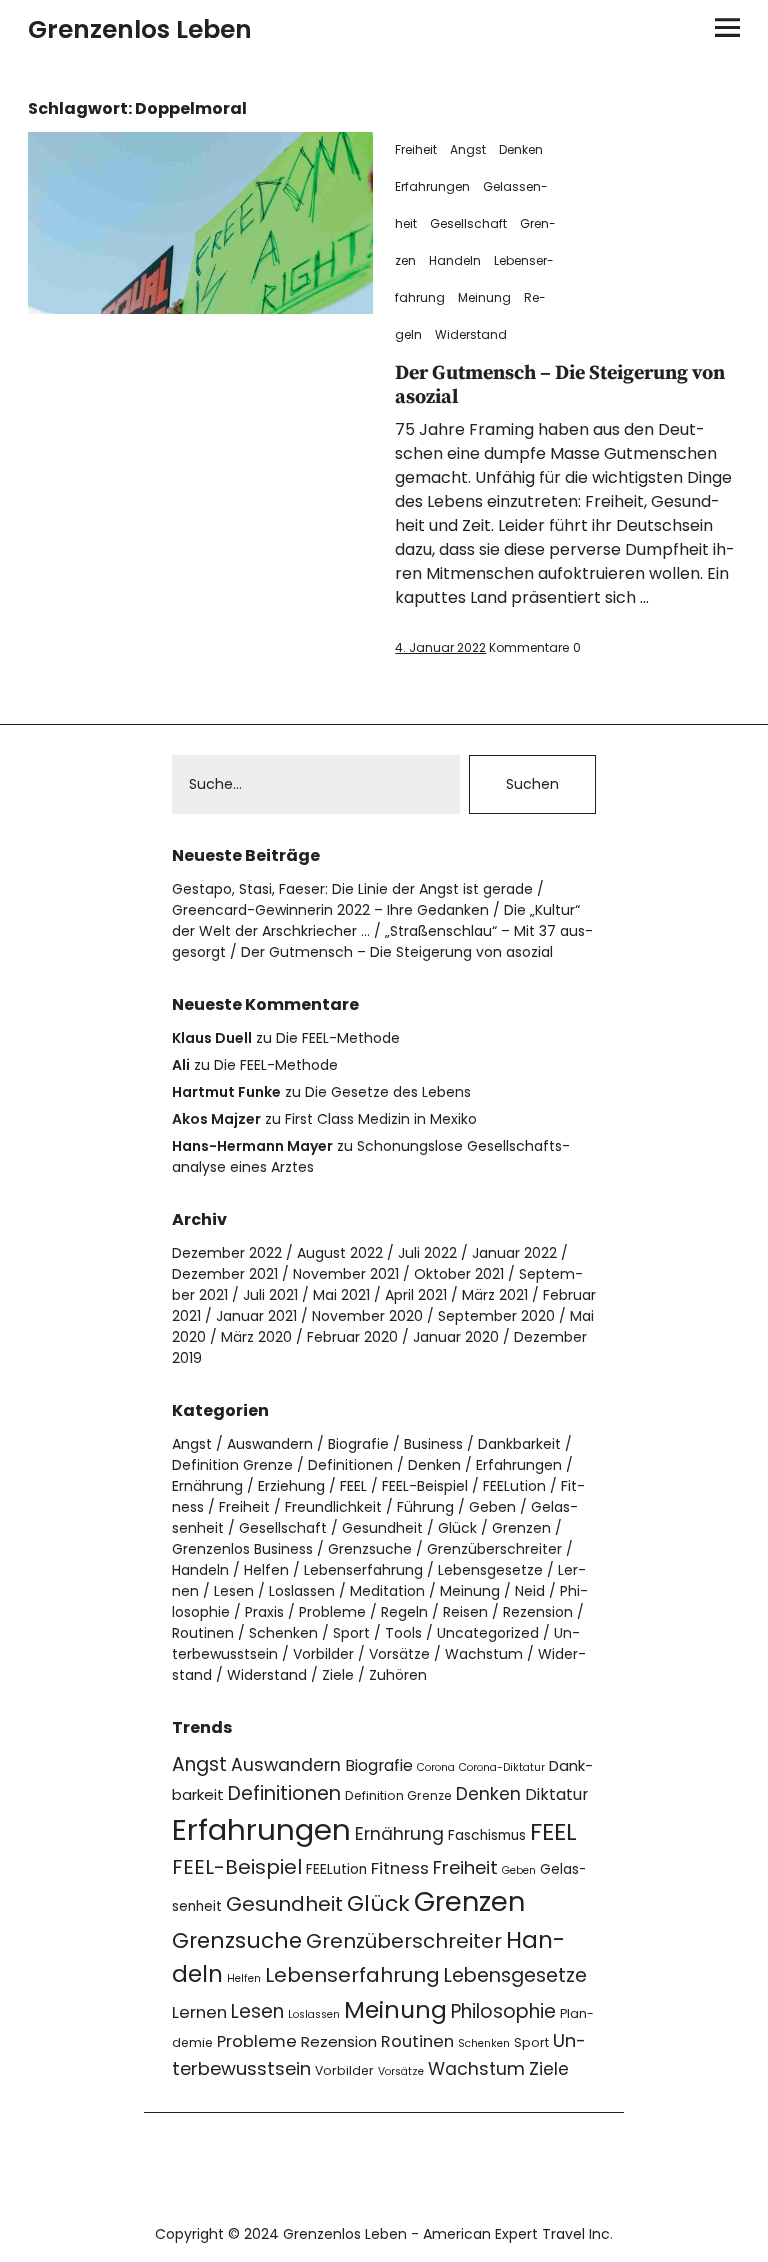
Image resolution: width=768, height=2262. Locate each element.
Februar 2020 (352, 1337)
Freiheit (416, 149)
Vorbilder (323, 1654)
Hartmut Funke (226, 1092)
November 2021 (346, 1274)
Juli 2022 (427, 1253)
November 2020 (367, 1316)
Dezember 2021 (225, 1274)
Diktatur (556, 1794)
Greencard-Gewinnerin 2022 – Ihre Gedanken (330, 910)
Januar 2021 (256, 1316)
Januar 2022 (514, 1253)
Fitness (400, 1868)
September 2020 (496, 1316)
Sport (351, 1633)
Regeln (404, 1612)
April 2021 (416, 1295)
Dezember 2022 (227, 1253)
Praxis (264, 1612)
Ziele (338, 1675)
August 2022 (340, 1253)
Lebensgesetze (490, 1570)
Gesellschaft (468, 223)
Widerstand (471, 334)
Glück (457, 1528)
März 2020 (256, 1337)
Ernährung (207, 1486)
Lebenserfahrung (363, 1570)
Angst (468, 149)
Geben (492, 1507)
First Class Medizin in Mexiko (381, 1119)
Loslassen (302, 1591)
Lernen (199, 2012)
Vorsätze (399, 1654)
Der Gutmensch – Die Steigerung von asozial (560, 385)
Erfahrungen (432, 186)
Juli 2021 (270, 1295)
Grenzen (521, 1528)
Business (433, 1444)
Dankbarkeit (519, 1444)
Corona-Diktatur (502, 1767)
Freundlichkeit (333, 1507)
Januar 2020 (456, 1337)
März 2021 (495, 1295)
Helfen (266, 1570)
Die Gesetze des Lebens (388, 1092)
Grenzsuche (370, 1549)
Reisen (465, 1612)
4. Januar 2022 (440, 647)
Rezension (538, 1612)
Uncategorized (488, 1633)
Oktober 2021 (459, 1274)
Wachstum (484, 1654)
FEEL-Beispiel (425, 1486)
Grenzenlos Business (242, 1549)
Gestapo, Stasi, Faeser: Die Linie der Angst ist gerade (352, 889)
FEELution (514, 1486)
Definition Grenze (232, 1465)
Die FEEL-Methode (338, 1038)
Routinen (203, 1633)
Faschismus (487, 1835)
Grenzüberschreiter (494, 1549)
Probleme (332, 1612)
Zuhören (398, 1675)
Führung (425, 1507)
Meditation (387, 1591)
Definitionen (350, 1465)
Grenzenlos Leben (140, 29)
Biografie (358, 1444)
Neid (530, 1591)
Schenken (283, 1633)
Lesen (234, 1591)
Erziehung (291, 1486)
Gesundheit (382, 1528)
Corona (436, 1767)
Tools (403, 1633)
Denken (521, 149)
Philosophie (503, 2011)
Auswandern (270, 1444)
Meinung (484, 297)
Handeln (455, 260)
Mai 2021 (341, 1295)
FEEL (353, 1486)
